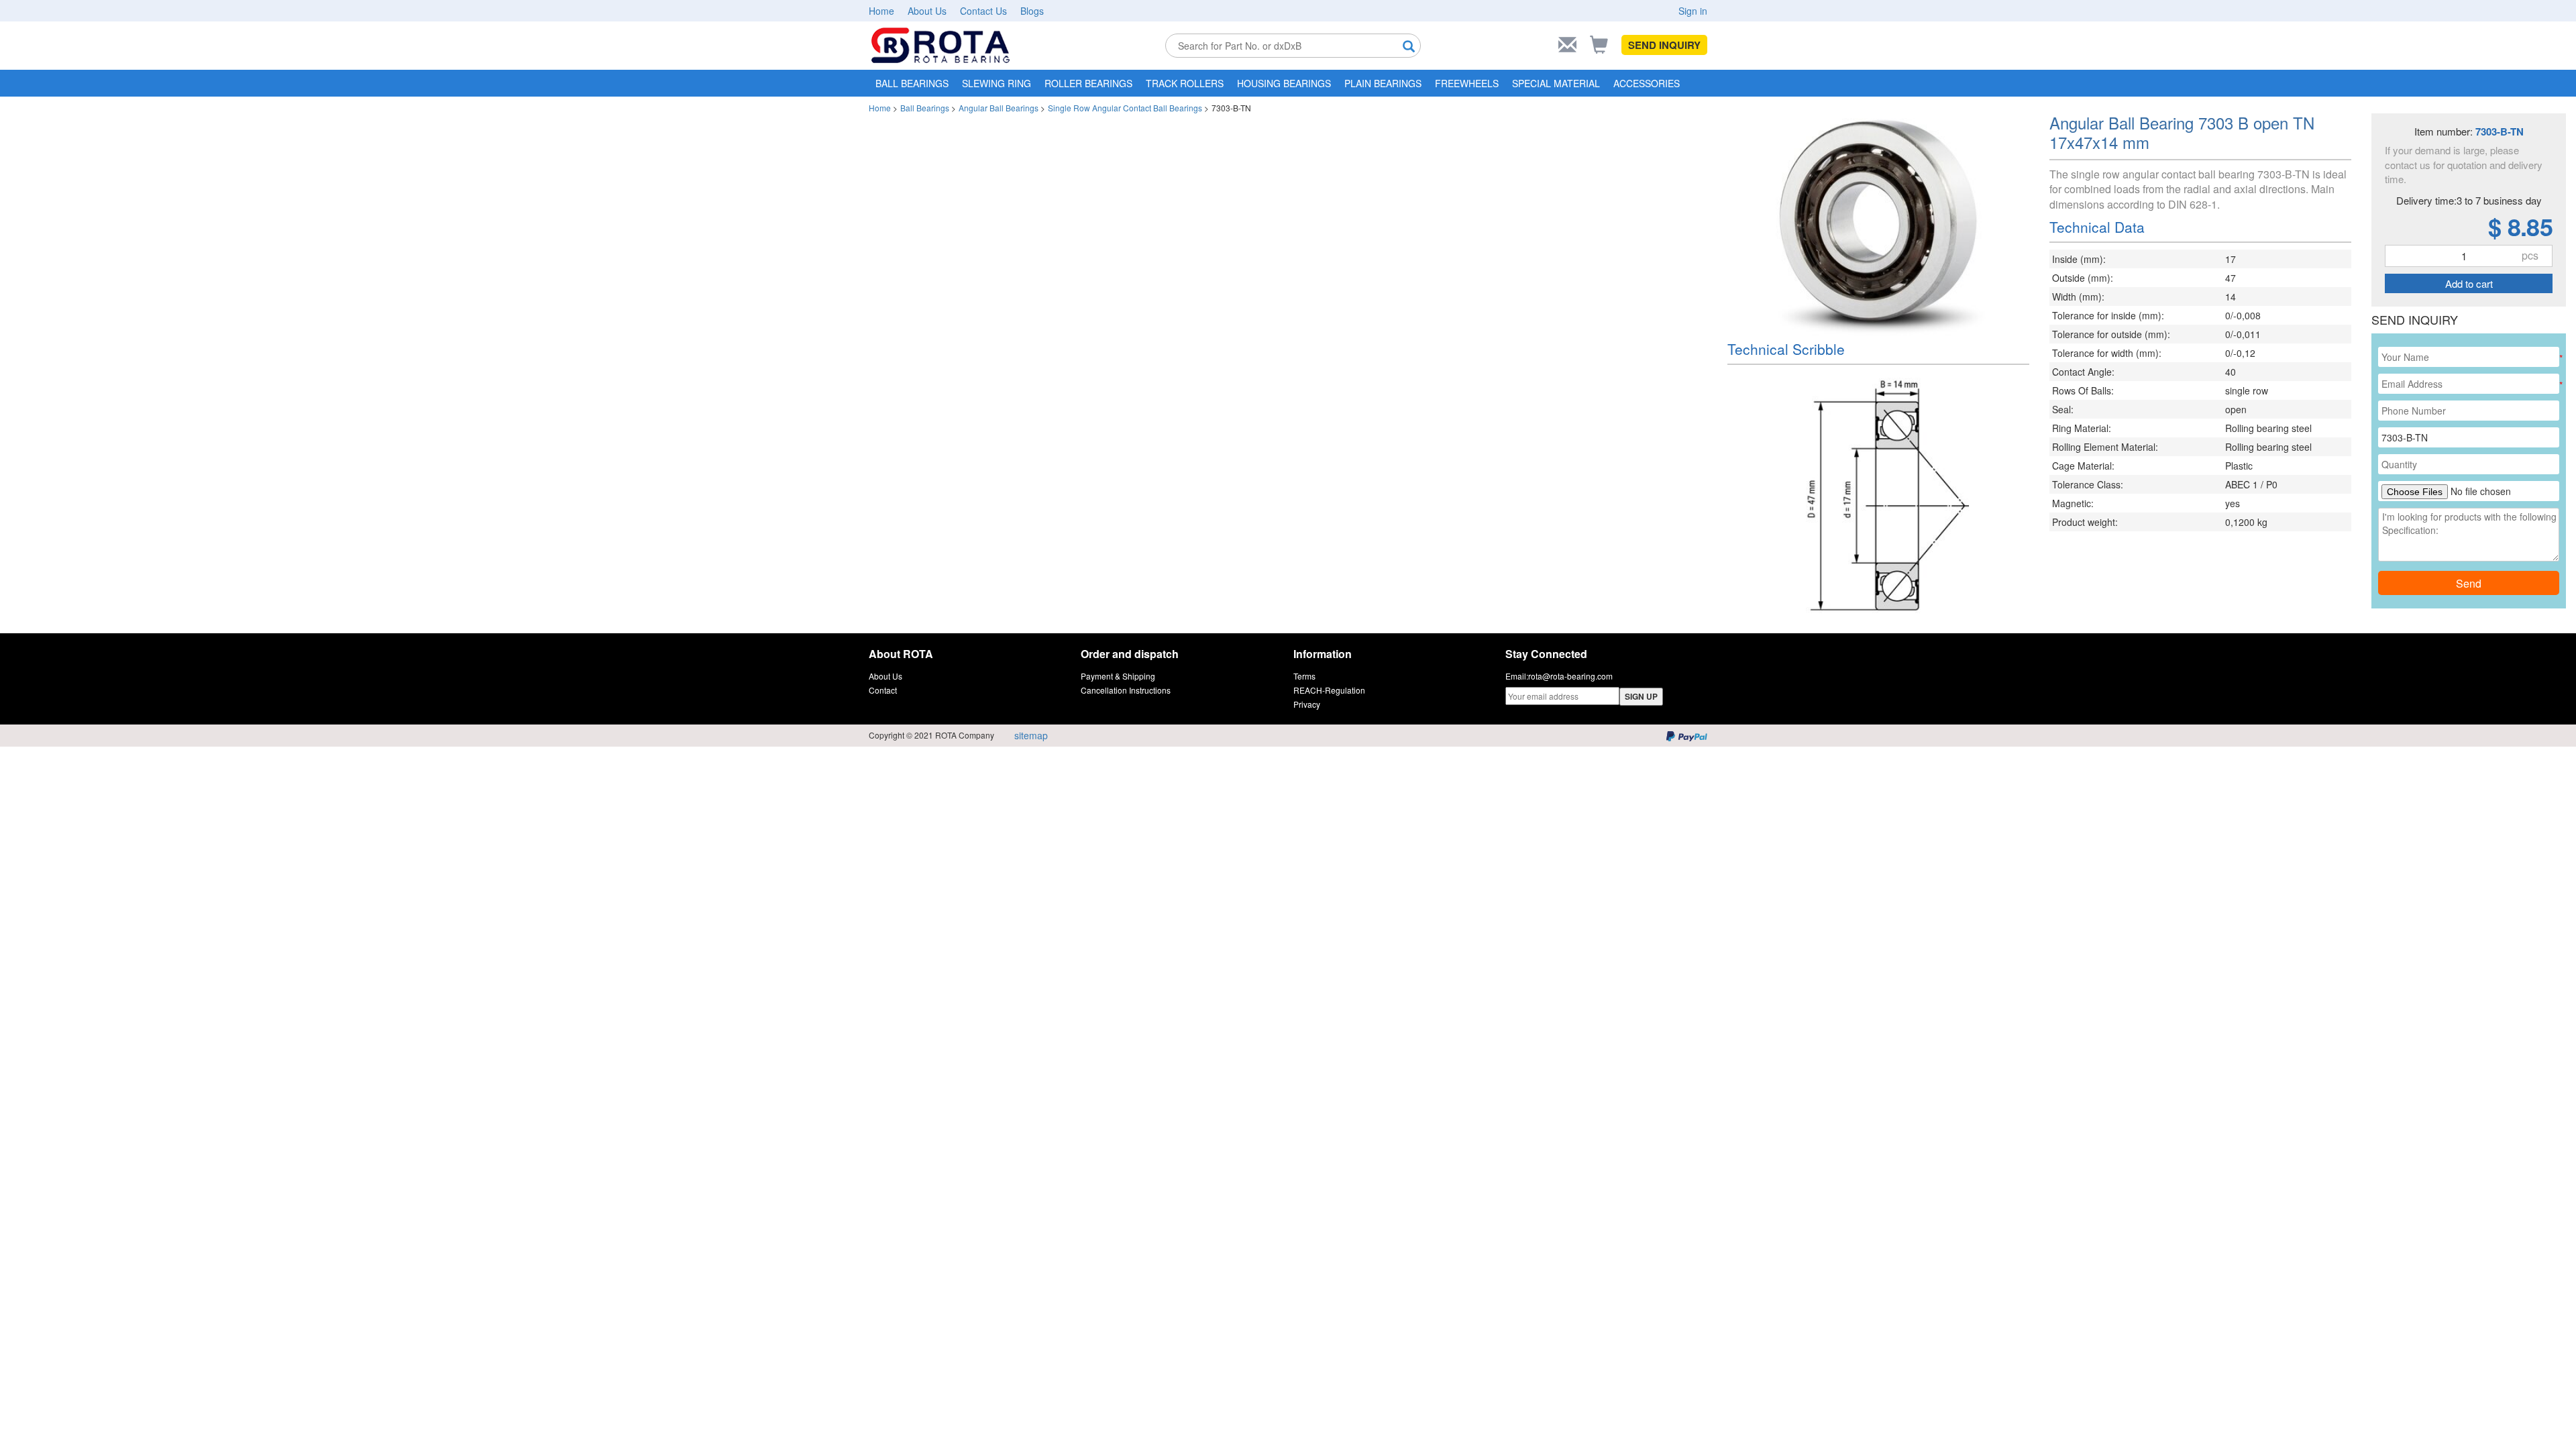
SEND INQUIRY (1664, 45)
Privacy (1307, 704)
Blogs (1032, 11)
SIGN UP (1641, 696)
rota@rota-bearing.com (1570, 676)
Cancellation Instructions (1126, 690)
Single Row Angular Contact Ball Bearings (1125, 108)
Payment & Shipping (1118, 676)
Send (2469, 583)
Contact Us (983, 11)
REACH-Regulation (1329, 690)
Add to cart (2469, 283)
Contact (883, 690)
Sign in (1693, 11)
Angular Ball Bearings (999, 108)
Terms (1304, 676)
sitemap (1031, 735)
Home (881, 11)
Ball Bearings (925, 108)
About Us (927, 11)
